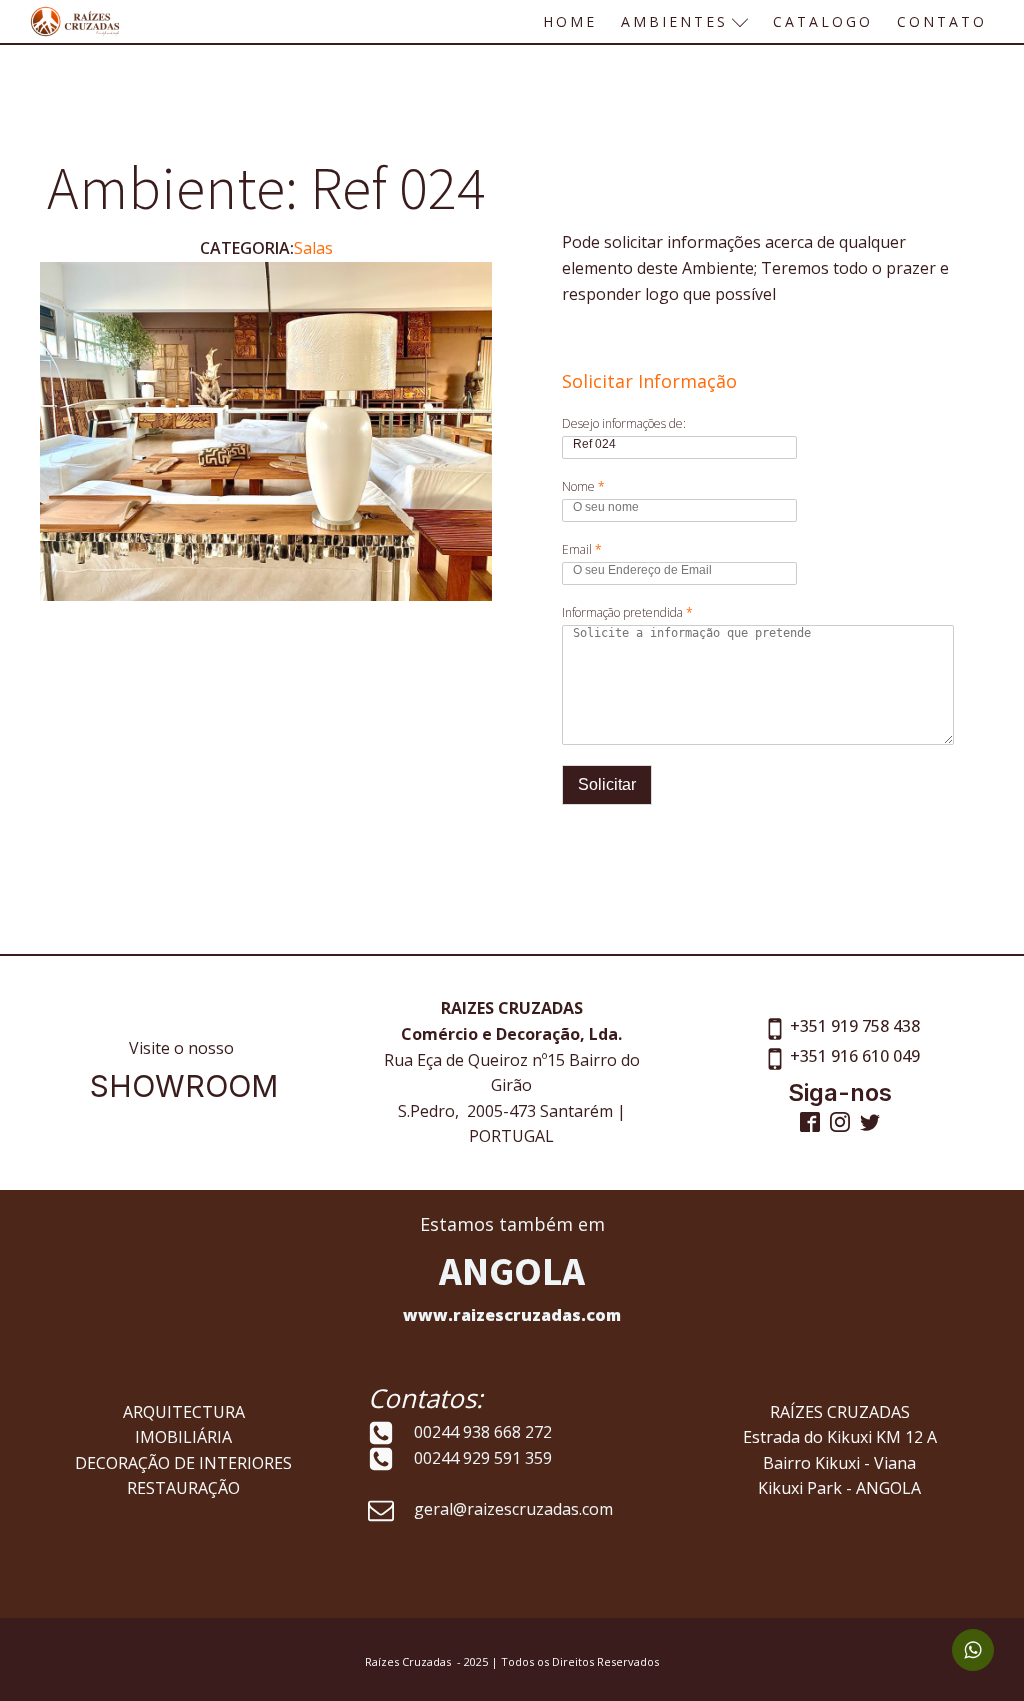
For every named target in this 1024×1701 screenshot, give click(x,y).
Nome (583, 487)
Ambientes (674, 21)
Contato (942, 21)
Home (570, 21)
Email (582, 550)
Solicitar (607, 784)
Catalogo (823, 21)
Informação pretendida (627, 613)
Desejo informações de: (624, 424)
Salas (313, 248)
